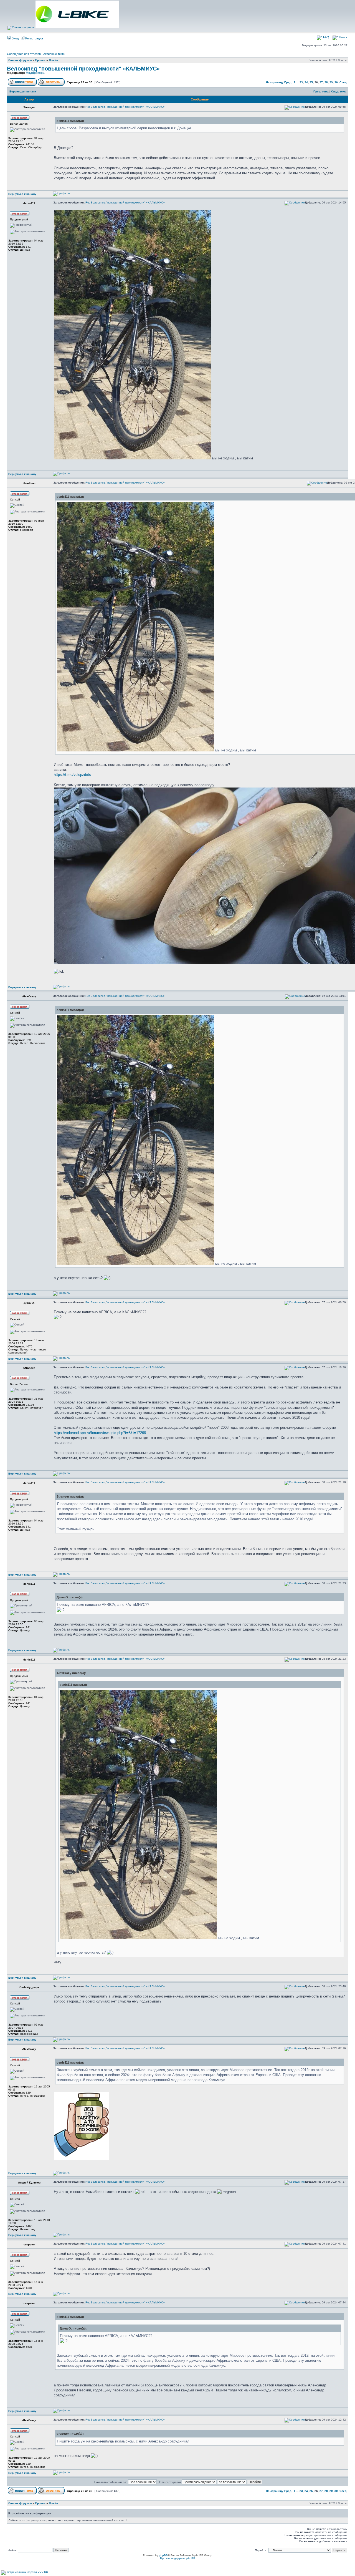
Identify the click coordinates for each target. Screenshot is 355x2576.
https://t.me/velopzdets (72, 775)
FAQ (326, 37)
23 (301, 82)
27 (321, 82)
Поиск (343, 37)
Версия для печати (23, 91)
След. (343, 82)
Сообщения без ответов (24, 54)
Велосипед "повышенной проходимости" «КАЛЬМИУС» (83, 69)
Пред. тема (321, 91)
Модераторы (35, 73)
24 (306, 82)
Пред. (288, 82)
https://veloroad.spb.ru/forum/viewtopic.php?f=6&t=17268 (100, 1433)
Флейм (54, 60)
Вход (15, 38)
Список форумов (20, 60)
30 (336, 82)
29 (331, 82)
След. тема (339, 91)
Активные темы (54, 54)
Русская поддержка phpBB (178, 2558)
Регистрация (34, 38)
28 (326, 82)
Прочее (40, 60)
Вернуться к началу (22, 194)
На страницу (275, 82)
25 (311, 82)
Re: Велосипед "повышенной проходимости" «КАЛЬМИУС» (125, 107)
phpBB (163, 2555)
